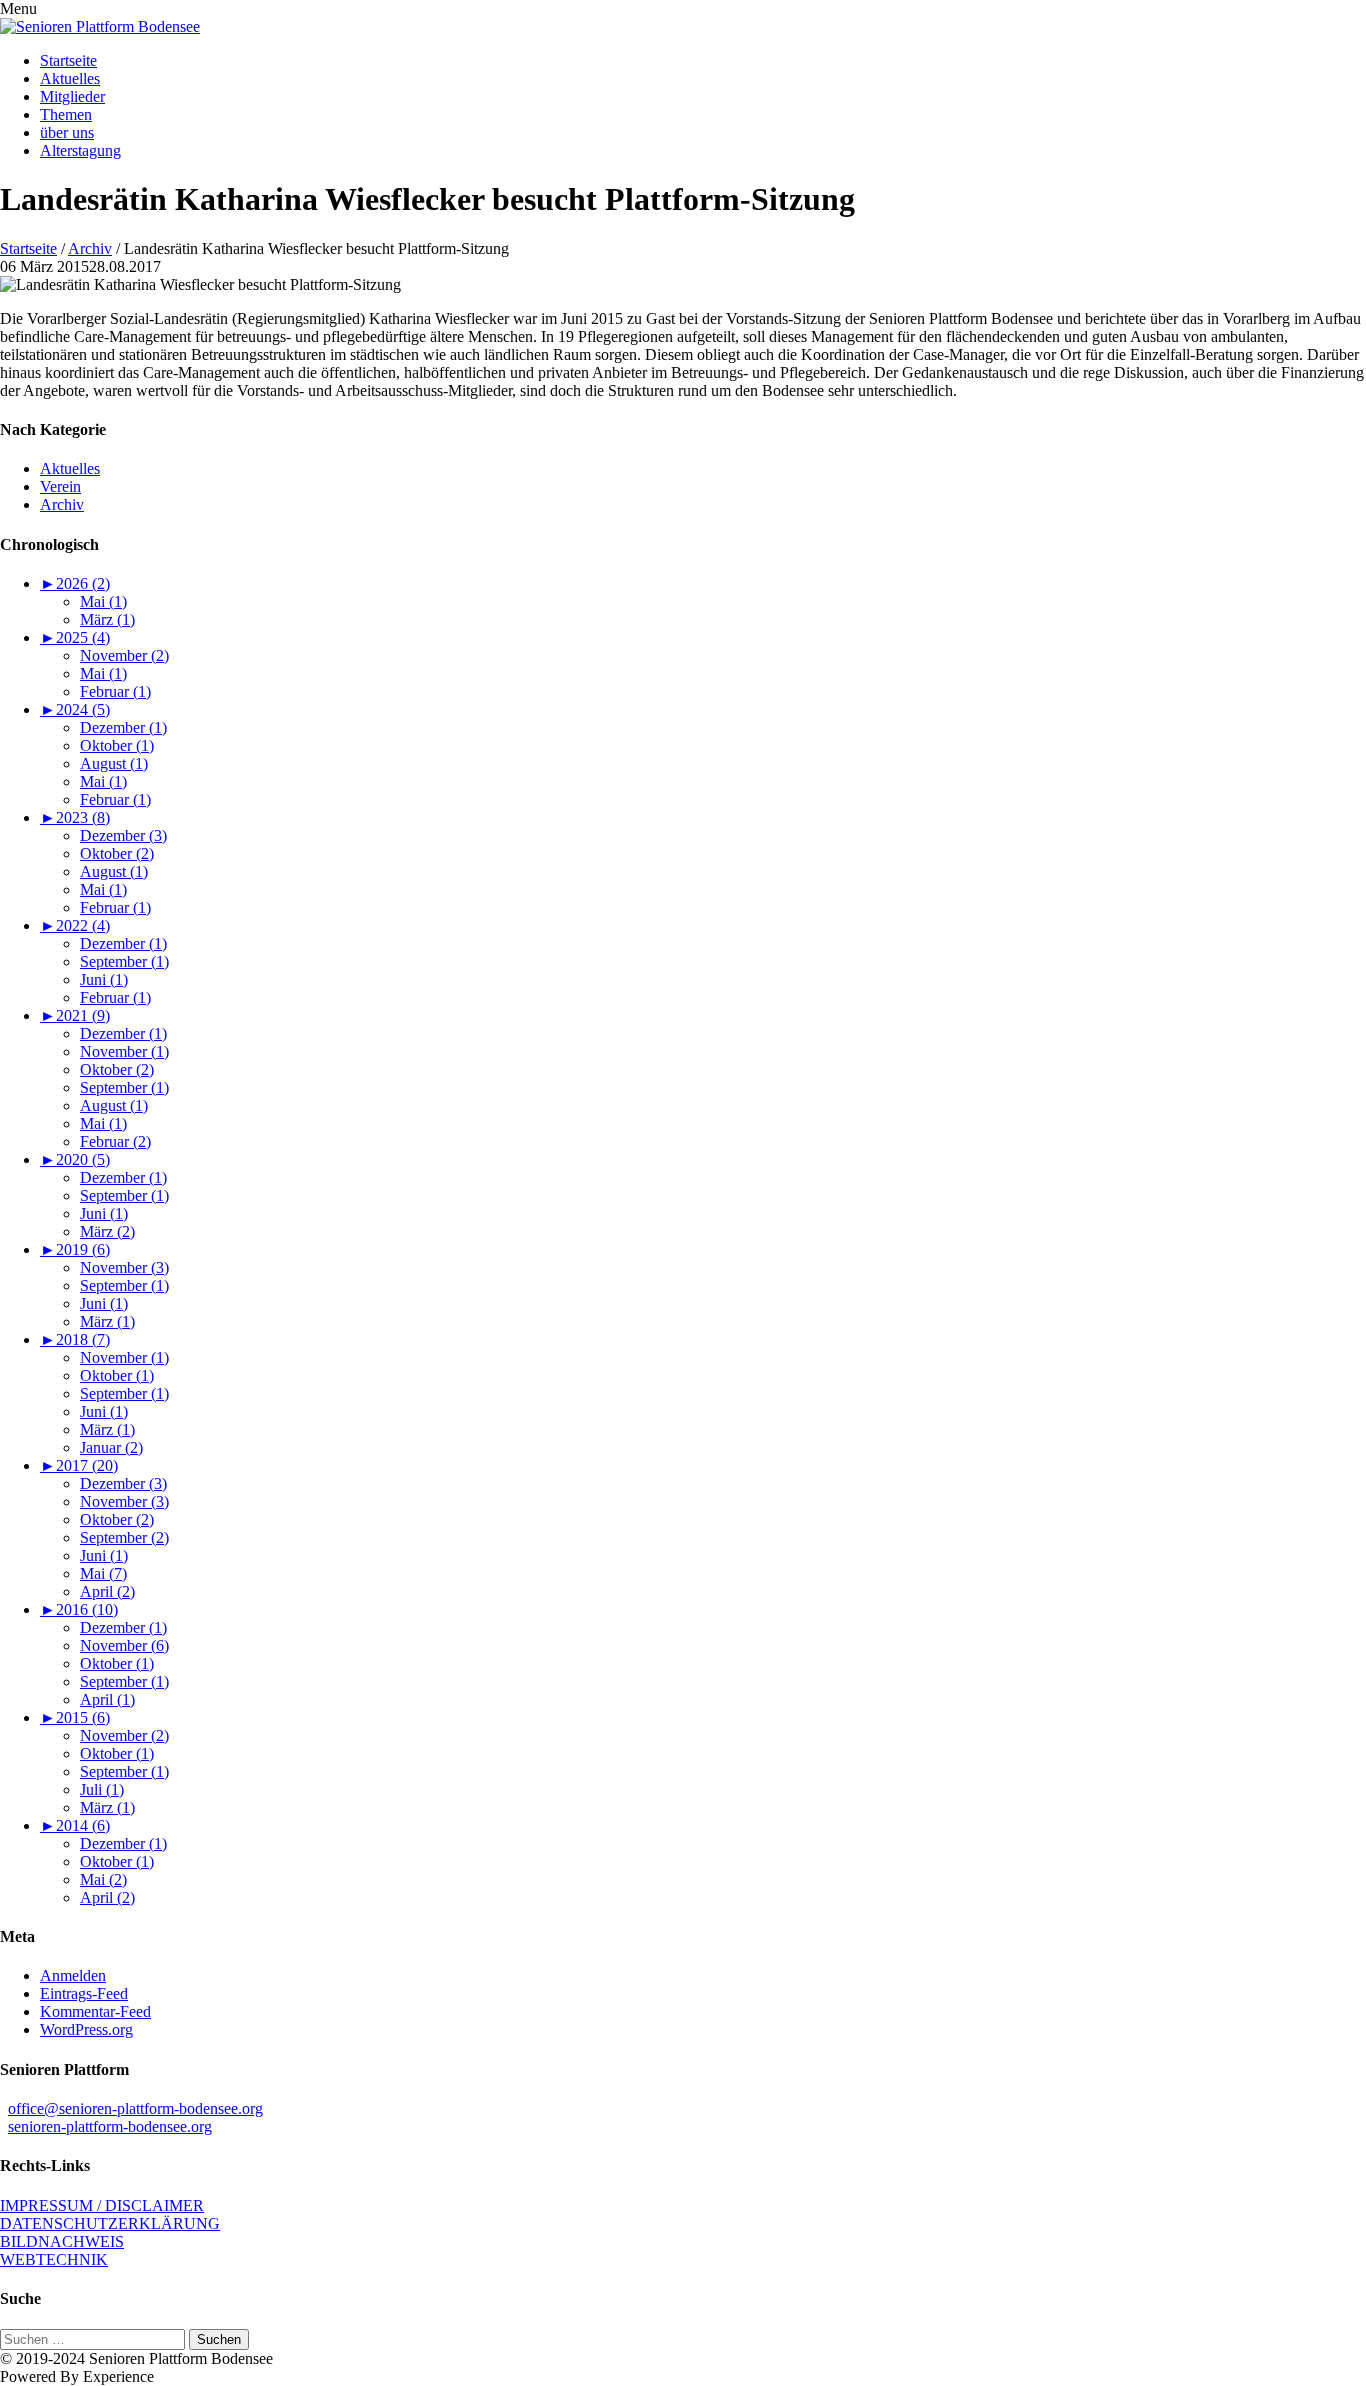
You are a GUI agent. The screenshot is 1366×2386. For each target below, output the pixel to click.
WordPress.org (86, 2029)
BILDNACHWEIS (62, 2241)
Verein (60, 486)
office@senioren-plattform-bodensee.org (135, 2108)
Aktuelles (70, 78)
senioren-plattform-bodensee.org (110, 2126)
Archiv (90, 248)
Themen (66, 114)
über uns (67, 132)
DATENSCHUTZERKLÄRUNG (110, 2223)
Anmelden (73, 1975)
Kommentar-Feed (95, 2011)
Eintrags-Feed (84, 1993)
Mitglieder (72, 96)
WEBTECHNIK (54, 2259)
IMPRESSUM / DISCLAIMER (102, 2205)
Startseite (68, 60)
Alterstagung (80, 150)
